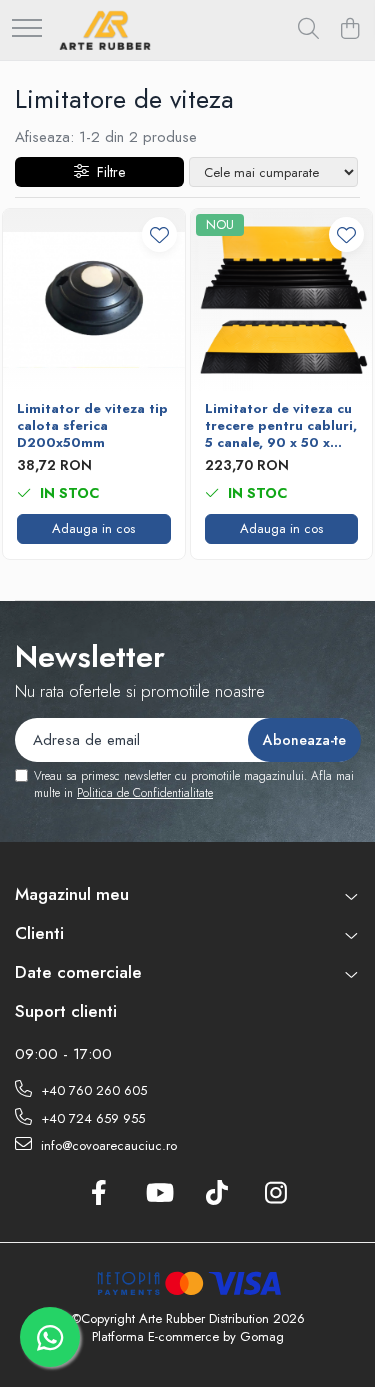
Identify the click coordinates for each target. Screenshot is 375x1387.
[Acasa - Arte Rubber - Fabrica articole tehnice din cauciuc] (105, 30)
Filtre (107, 172)
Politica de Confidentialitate (145, 793)
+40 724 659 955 (91, 1118)
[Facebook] (99, 1194)
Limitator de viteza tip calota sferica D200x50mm (92, 426)
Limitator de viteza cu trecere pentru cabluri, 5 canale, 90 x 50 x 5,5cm (281, 426)
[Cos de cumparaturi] (349, 30)
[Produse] (27, 29)
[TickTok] (217, 1194)
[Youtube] (158, 1194)
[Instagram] (276, 1194)
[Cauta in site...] (308, 30)
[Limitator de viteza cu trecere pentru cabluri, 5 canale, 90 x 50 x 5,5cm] (282, 300)
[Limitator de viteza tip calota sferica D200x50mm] (94, 300)
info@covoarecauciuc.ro (107, 1145)
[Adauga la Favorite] (159, 234)
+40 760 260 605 (92, 1090)
